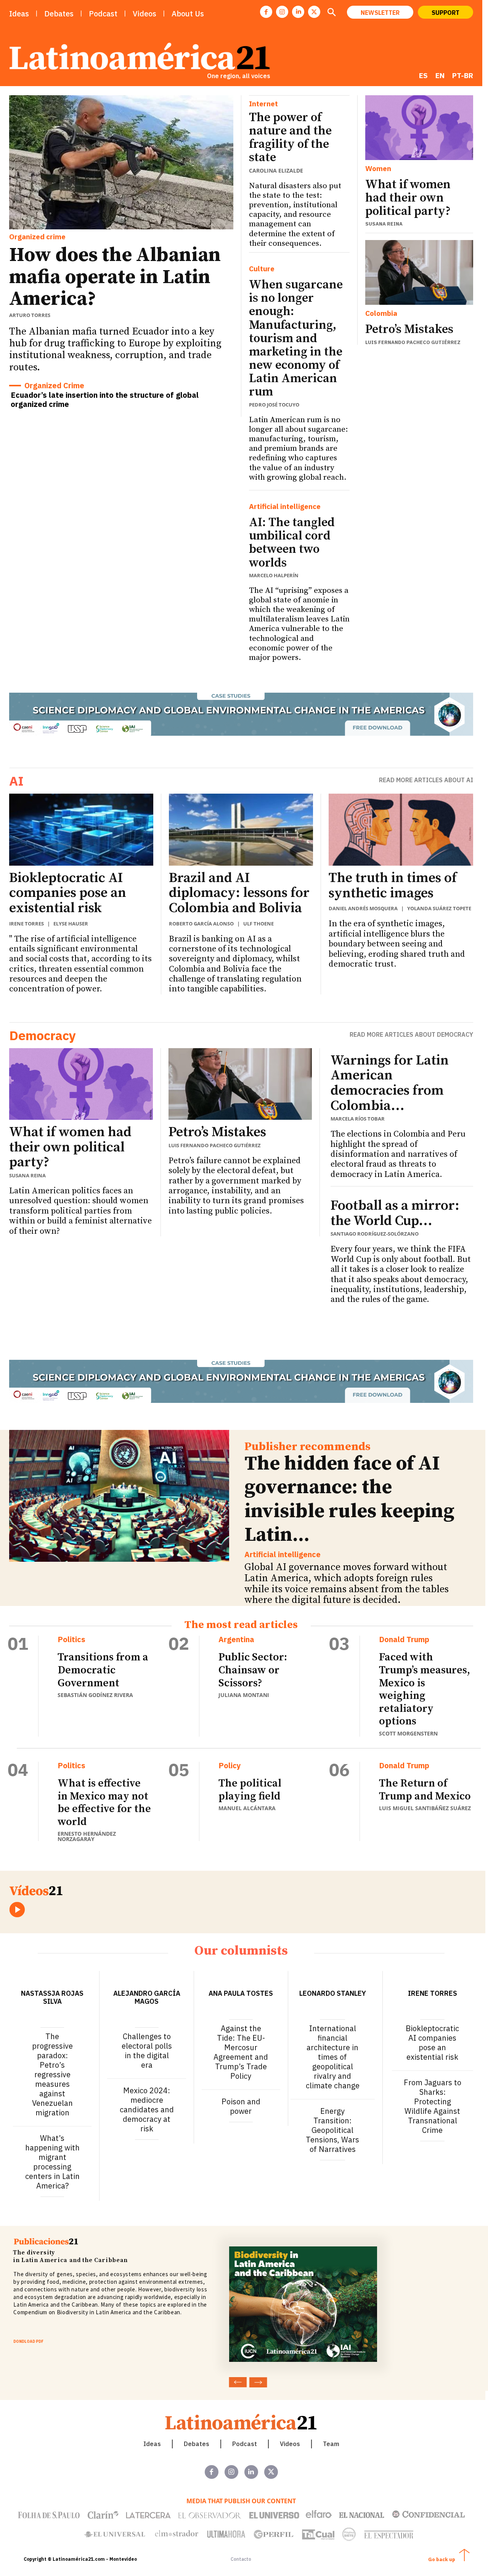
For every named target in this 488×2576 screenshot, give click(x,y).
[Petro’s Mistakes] (419, 272)
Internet (263, 104)
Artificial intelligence (285, 507)
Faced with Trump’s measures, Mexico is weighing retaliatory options (425, 1689)
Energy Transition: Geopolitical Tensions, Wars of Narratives (332, 2130)
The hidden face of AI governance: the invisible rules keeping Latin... (349, 1499)
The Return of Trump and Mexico (425, 1790)
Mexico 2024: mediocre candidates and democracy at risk (147, 2109)
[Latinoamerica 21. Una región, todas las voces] (241, 2422)
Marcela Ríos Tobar (358, 1119)
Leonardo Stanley (333, 1993)
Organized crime (37, 237)
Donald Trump (404, 1639)
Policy (230, 1766)
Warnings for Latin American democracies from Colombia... (390, 1083)
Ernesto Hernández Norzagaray (87, 1836)
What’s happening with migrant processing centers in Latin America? (52, 2162)
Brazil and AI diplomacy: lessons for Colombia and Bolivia (239, 893)
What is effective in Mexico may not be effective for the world (104, 1803)
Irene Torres (26, 924)
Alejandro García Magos (147, 1997)
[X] (314, 12)
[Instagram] (282, 12)
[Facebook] (266, 12)
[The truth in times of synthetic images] (401, 830)
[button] (331, 13)
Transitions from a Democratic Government (103, 1670)
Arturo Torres (30, 315)
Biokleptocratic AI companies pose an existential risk (68, 893)
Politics (71, 1639)
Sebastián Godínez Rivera (95, 1695)
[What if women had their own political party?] (419, 128)
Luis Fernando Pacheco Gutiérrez (413, 342)
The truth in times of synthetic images (393, 886)
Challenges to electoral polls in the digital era (147, 2051)
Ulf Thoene (258, 924)
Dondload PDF (28, 2341)
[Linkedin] (298, 12)
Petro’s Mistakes (409, 330)
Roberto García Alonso (201, 924)
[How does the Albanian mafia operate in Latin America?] (121, 163)
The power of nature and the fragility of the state (290, 138)
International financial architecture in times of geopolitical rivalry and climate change (333, 2057)
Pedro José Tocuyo (274, 405)
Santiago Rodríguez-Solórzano (375, 1234)
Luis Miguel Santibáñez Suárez (425, 1808)
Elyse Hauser (71, 924)
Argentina (236, 1639)
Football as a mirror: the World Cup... (395, 1213)
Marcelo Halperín (274, 575)
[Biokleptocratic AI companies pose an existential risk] (81, 830)
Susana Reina (384, 224)
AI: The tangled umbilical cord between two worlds (292, 543)
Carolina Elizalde (276, 171)
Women (378, 169)
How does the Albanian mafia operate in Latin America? (115, 277)
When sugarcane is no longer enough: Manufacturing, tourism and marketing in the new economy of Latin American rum (296, 339)
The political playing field (250, 1790)
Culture (262, 269)
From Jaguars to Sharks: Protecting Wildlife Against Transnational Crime (433, 2106)
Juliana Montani (244, 1695)
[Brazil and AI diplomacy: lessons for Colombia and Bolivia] (241, 830)
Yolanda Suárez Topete (439, 908)
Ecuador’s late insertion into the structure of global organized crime (105, 399)
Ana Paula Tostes (241, 1993)
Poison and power (241, 2106)
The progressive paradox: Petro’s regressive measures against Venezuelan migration (52, 2074)
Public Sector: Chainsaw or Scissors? (253, 1670)
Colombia (381, 313)
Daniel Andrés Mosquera (363, 908)
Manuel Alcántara (247, 1808)
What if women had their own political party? (408, 198)
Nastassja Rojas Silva (52, 1997)
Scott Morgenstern (408, 1733)
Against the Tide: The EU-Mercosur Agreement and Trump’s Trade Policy (241, 2052)
